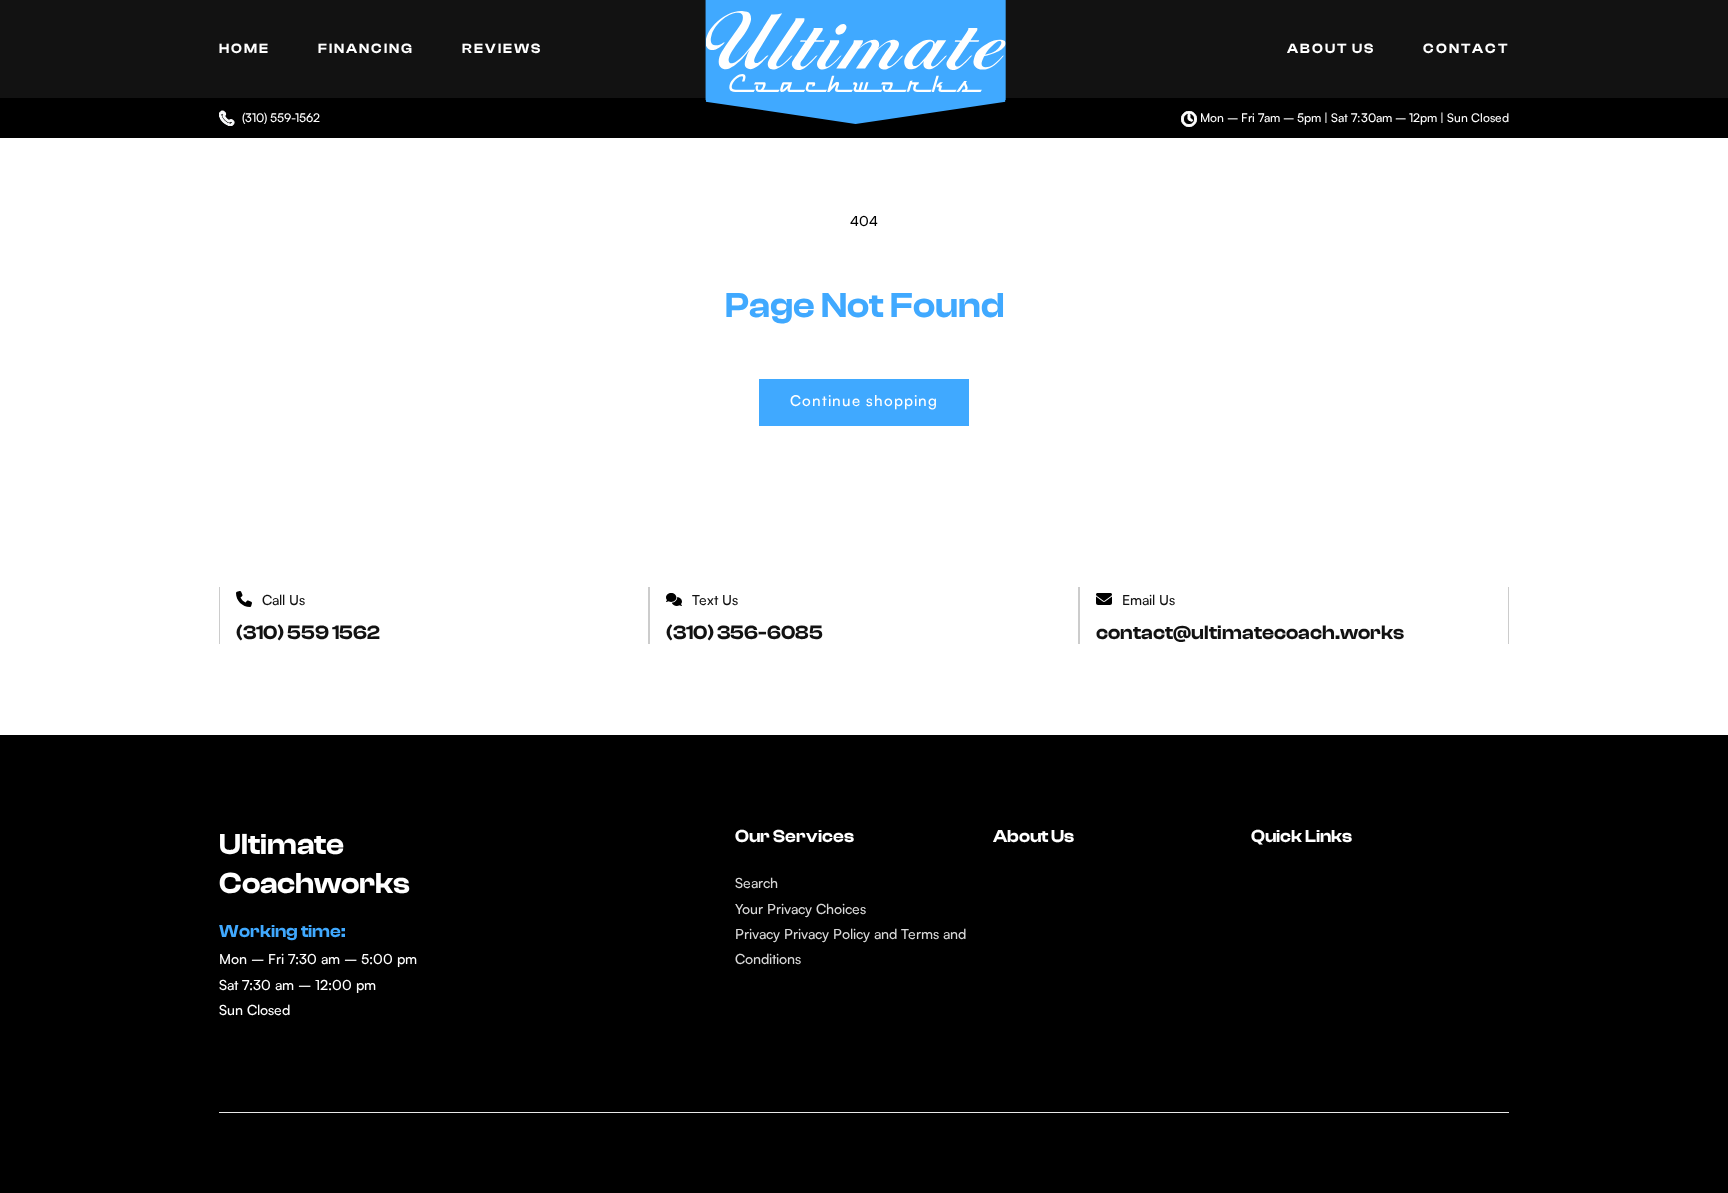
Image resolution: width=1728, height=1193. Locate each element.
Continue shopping (864, 400)
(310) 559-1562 (281, 117)
